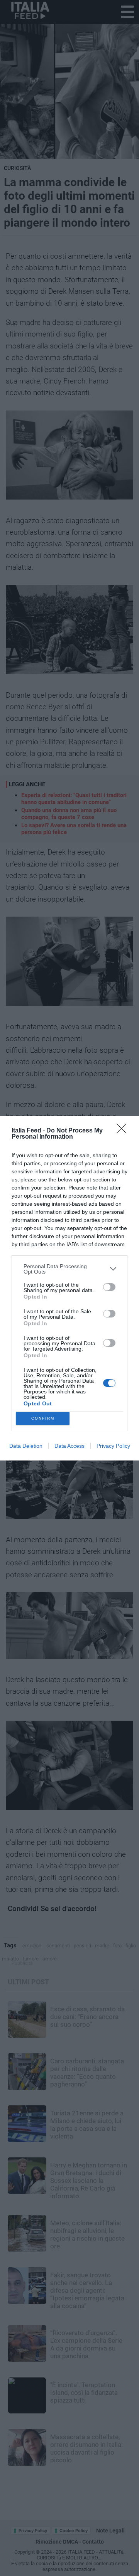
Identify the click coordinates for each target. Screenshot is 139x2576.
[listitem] (69, 1269)
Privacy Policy (113, 1446)
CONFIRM (43, 1418)
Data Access (69, 1446)
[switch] (109, 1287)
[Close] (124, 1131)
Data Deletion (26, 1446)
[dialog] (69, 1288)
